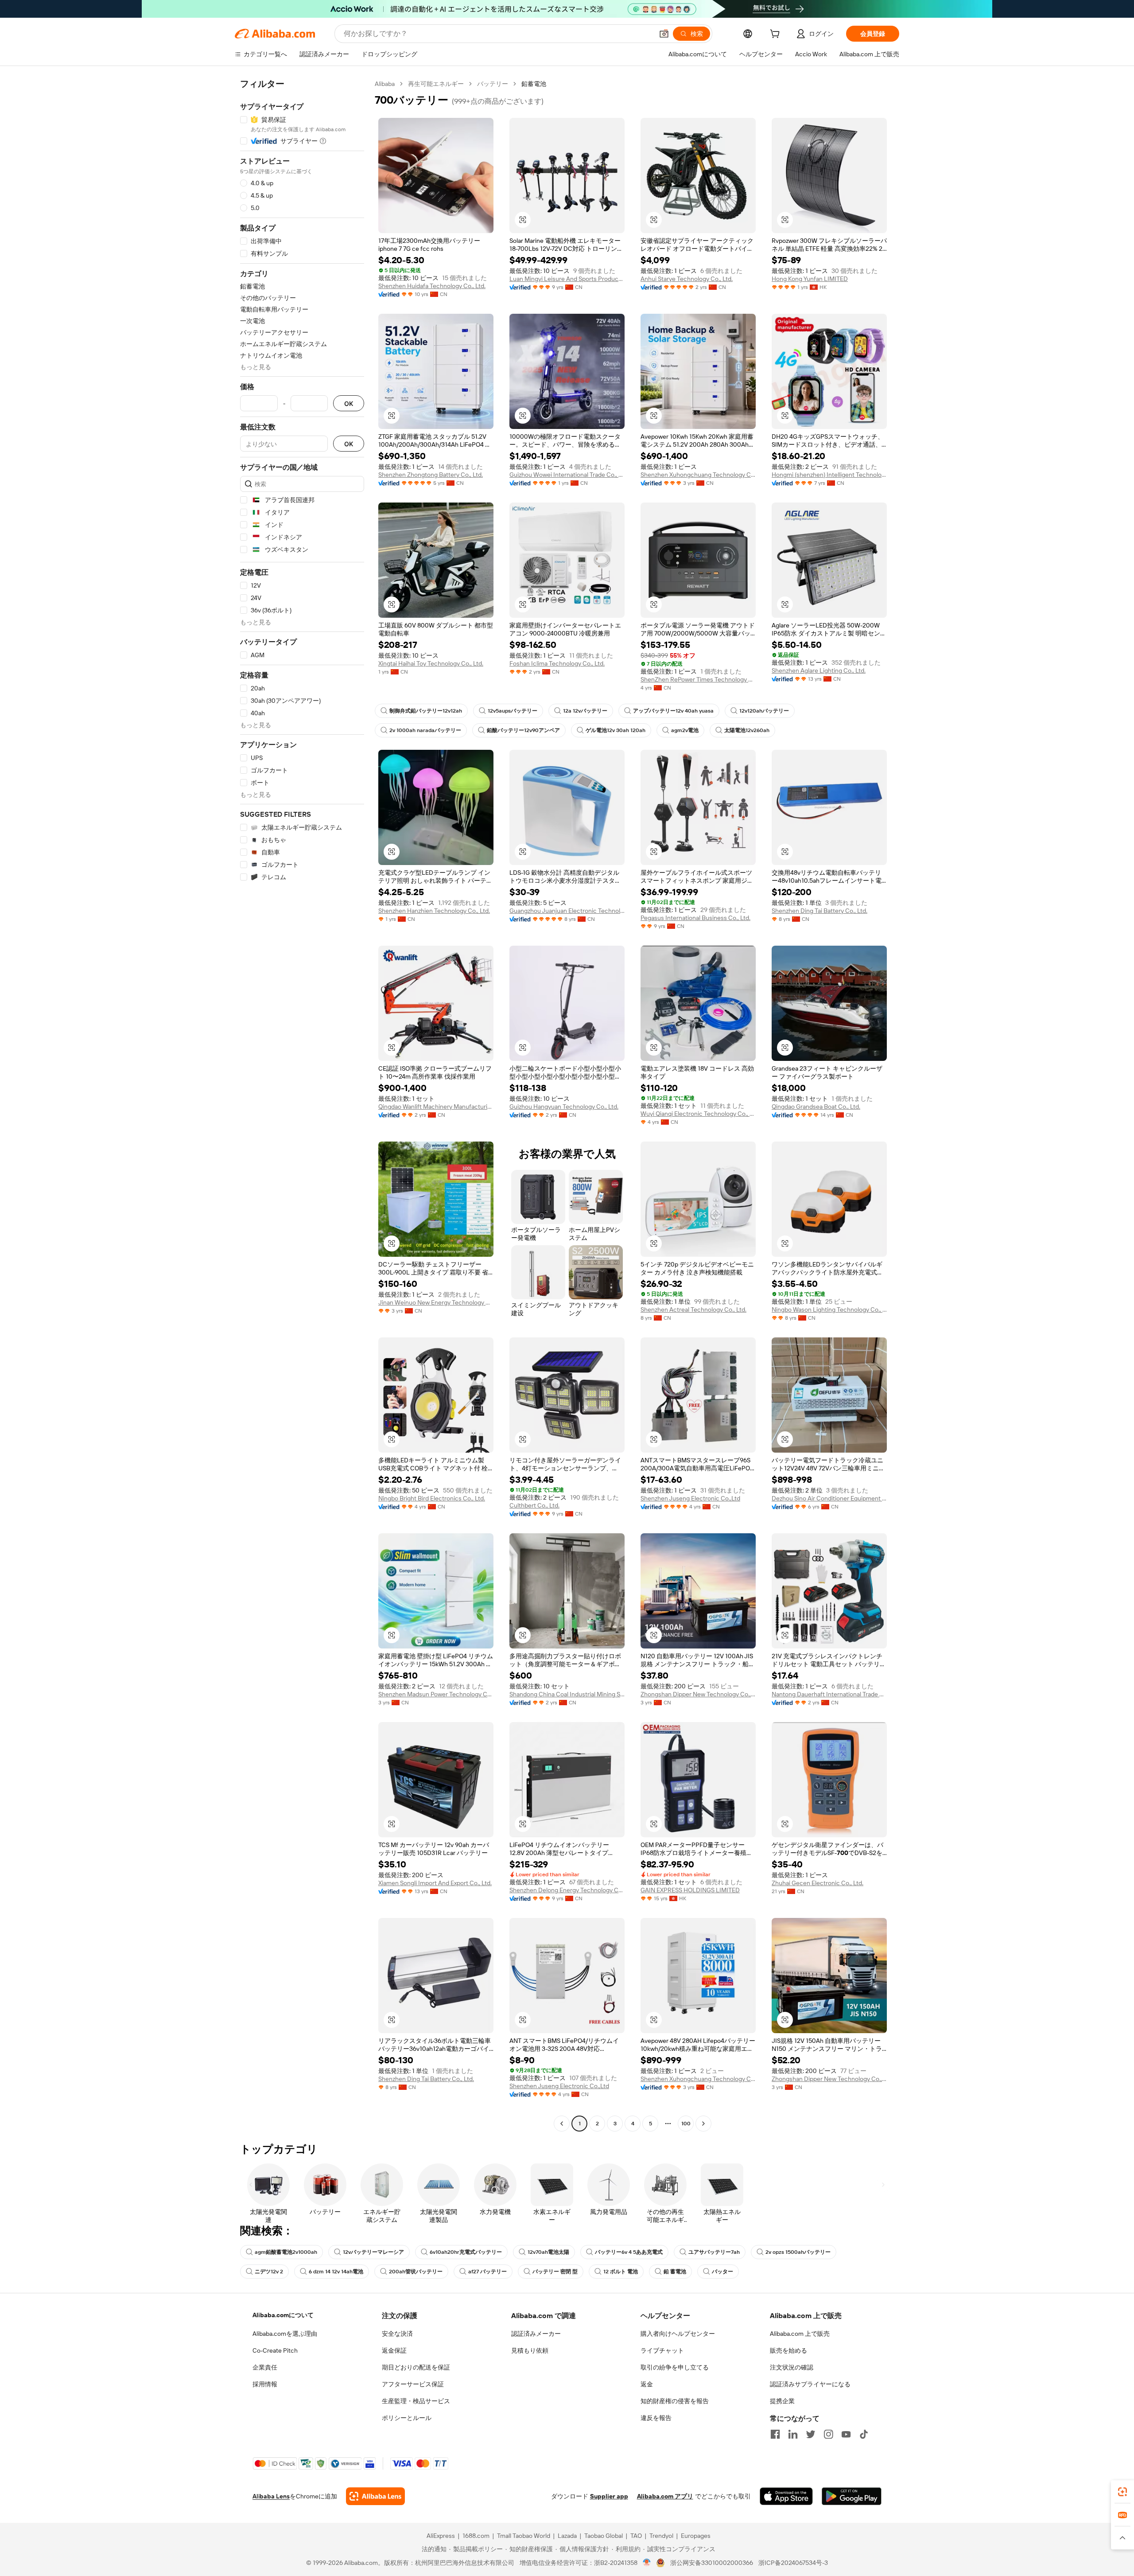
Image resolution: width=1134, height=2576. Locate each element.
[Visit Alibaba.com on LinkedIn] (793, 2434)
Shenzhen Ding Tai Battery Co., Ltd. (819, 911)
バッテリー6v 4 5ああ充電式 (629, 2252)
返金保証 (394, 2350)
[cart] (777, 35)
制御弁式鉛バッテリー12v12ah (426, 711)
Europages (696, 2536)
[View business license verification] (647, 2563)
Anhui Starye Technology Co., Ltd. (687, 279)
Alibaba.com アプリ (665, 2496)
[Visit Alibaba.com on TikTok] (864, 2434)
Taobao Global (604, 2536)
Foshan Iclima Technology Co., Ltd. (557, 663)
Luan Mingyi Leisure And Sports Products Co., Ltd (567, 279)
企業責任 (265, 2367)
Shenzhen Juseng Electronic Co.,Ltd (690, 1498)
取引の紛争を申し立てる (675, 2367)
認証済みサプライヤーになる (810, 2384)
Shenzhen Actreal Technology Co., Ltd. (693, 1309)
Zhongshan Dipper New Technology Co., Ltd (698, 1694)
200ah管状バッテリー (416, 2272)
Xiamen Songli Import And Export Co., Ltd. (435, 1883)
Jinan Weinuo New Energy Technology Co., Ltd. (436, 1302)
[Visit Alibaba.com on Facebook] (775, 2434)
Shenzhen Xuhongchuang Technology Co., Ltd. (698, 475)
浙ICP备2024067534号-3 (793, 2563)
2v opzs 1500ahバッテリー (798, 2252)
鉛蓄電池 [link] (534, 84)
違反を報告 (656, 2418)
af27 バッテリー (487, 2272)
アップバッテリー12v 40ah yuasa (673, 711)
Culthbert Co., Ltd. (534, 1505)
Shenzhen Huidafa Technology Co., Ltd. (432, 286)
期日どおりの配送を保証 (416, 2367)
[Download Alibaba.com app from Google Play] (852, 2496)
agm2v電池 (685, 730)
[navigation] (302, 1105)
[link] (1122, 2492)
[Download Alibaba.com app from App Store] (786, 2496)
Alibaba (385, 84)
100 (686, 2124)
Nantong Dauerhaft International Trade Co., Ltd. (829, 1694)
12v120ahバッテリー (764, 711)
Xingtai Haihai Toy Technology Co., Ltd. (431, 663)
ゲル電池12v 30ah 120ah (616, 730)
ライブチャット (662, 2350)
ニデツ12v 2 (269, 2272)
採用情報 (265, 2384)
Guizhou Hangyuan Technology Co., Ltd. (564, 1107)
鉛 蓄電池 (675, 2272)
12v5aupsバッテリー (513, 711)
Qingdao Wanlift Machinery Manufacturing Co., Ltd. (436, 1107)
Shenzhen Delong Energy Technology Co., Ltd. (567, 1890)
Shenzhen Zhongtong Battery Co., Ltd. (431, 475)
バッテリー (493, 84)
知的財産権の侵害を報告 (675, 2401)
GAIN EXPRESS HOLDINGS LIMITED (690, 1890)
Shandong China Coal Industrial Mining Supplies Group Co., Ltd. (567, 1694)
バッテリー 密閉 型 (555, 2272)
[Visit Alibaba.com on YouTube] (846, 2434)
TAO (636, 2536)
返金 (647, 2384)
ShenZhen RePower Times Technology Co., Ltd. (698, 679)
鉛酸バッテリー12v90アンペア (523, 730)
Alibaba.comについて (283, 2315)
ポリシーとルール (407, 2418)
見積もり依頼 (530, 2350)
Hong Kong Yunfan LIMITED (810, 279)
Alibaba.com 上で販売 (800, 2334)
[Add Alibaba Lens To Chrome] (375, 2496)
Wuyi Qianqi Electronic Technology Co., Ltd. (698, 1114)
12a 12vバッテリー (585, 711)
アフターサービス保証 (413, 2384)
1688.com (476, 2536)
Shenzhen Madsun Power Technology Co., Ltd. (436, 1694)
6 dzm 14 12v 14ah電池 (336, 2272)
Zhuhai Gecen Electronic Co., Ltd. (817, 1883)
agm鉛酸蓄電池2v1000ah (286, 2252)
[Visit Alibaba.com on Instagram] (828, 2434)
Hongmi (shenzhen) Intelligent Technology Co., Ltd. (829, 475)
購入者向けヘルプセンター (678, 2334)
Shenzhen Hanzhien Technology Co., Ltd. (434, 911)
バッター (722, 2272)
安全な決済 (397, 2334)
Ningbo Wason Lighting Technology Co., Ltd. (829, 1309)
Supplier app (609, 2496)
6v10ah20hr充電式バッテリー (466, 2252)
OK (349, 403)
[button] (664, 34)
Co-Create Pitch (275, 2350)
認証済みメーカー (536, 2334)
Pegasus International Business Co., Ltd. (695, 918)
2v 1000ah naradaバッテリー (425, 730)
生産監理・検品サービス (416, 2401)
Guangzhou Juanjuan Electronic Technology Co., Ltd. (567, 911)
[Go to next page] (703, 2124)
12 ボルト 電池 (621, 2272)
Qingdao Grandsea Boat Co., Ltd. (816, 1107)
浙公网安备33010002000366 (712, 2563)
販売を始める (788, 2350)
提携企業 (782, 2401)
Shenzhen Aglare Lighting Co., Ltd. (819, 670)
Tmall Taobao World (524, 2536)
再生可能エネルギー (436, 84)
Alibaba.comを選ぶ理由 (285, 2334)
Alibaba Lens (271, 2496)
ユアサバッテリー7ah (714, 2252)
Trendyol (661, 2536)
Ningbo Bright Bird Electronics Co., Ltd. (432, 1498)
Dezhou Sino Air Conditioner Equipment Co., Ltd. (829, 1498)
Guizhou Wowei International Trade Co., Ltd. (567, 475)
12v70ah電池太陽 (548, 2252)
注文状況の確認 (792, 2367)
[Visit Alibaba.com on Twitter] (811, 2434)
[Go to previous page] (562, 2124)
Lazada (567, 2536)
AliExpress (441, 2536)
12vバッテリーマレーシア (373, 2252)
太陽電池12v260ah (747, 730)
